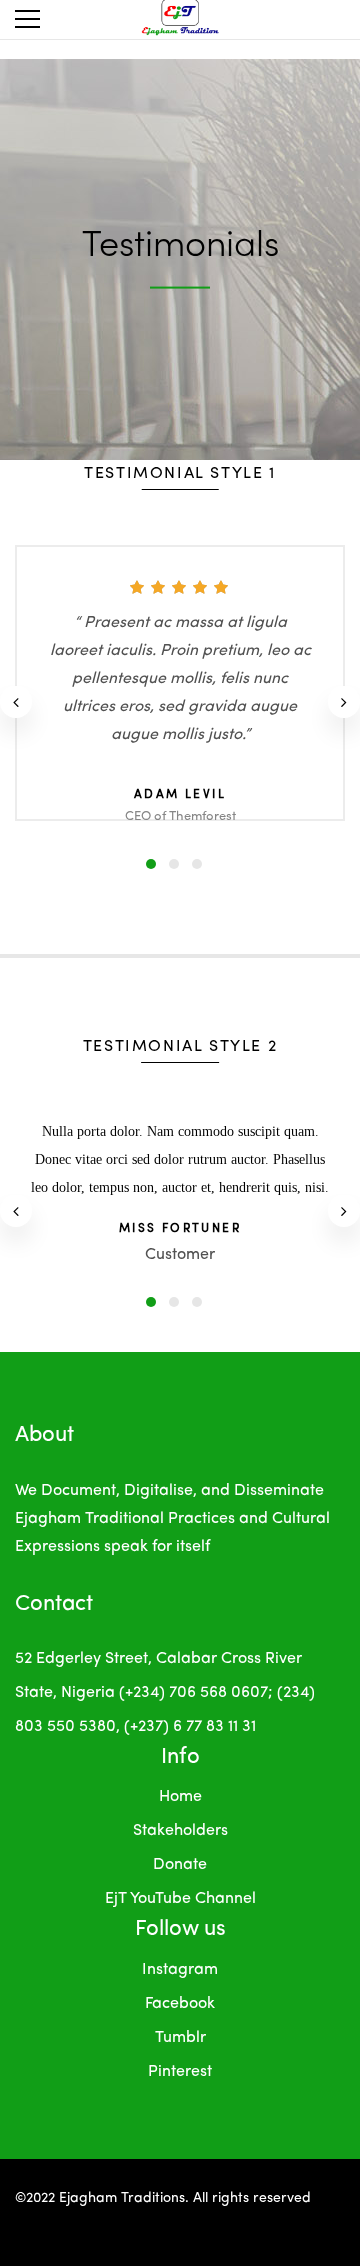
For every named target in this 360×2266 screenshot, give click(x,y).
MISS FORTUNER (180, 1229)
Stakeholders (180, 1831)
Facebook (180, 2004)
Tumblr (180, 2038)
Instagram (180, 1970)
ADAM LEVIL (180, 795)
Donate (180, 1865)
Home (180, 1797)
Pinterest (180, 2072)
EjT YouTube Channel (180, 1899)
